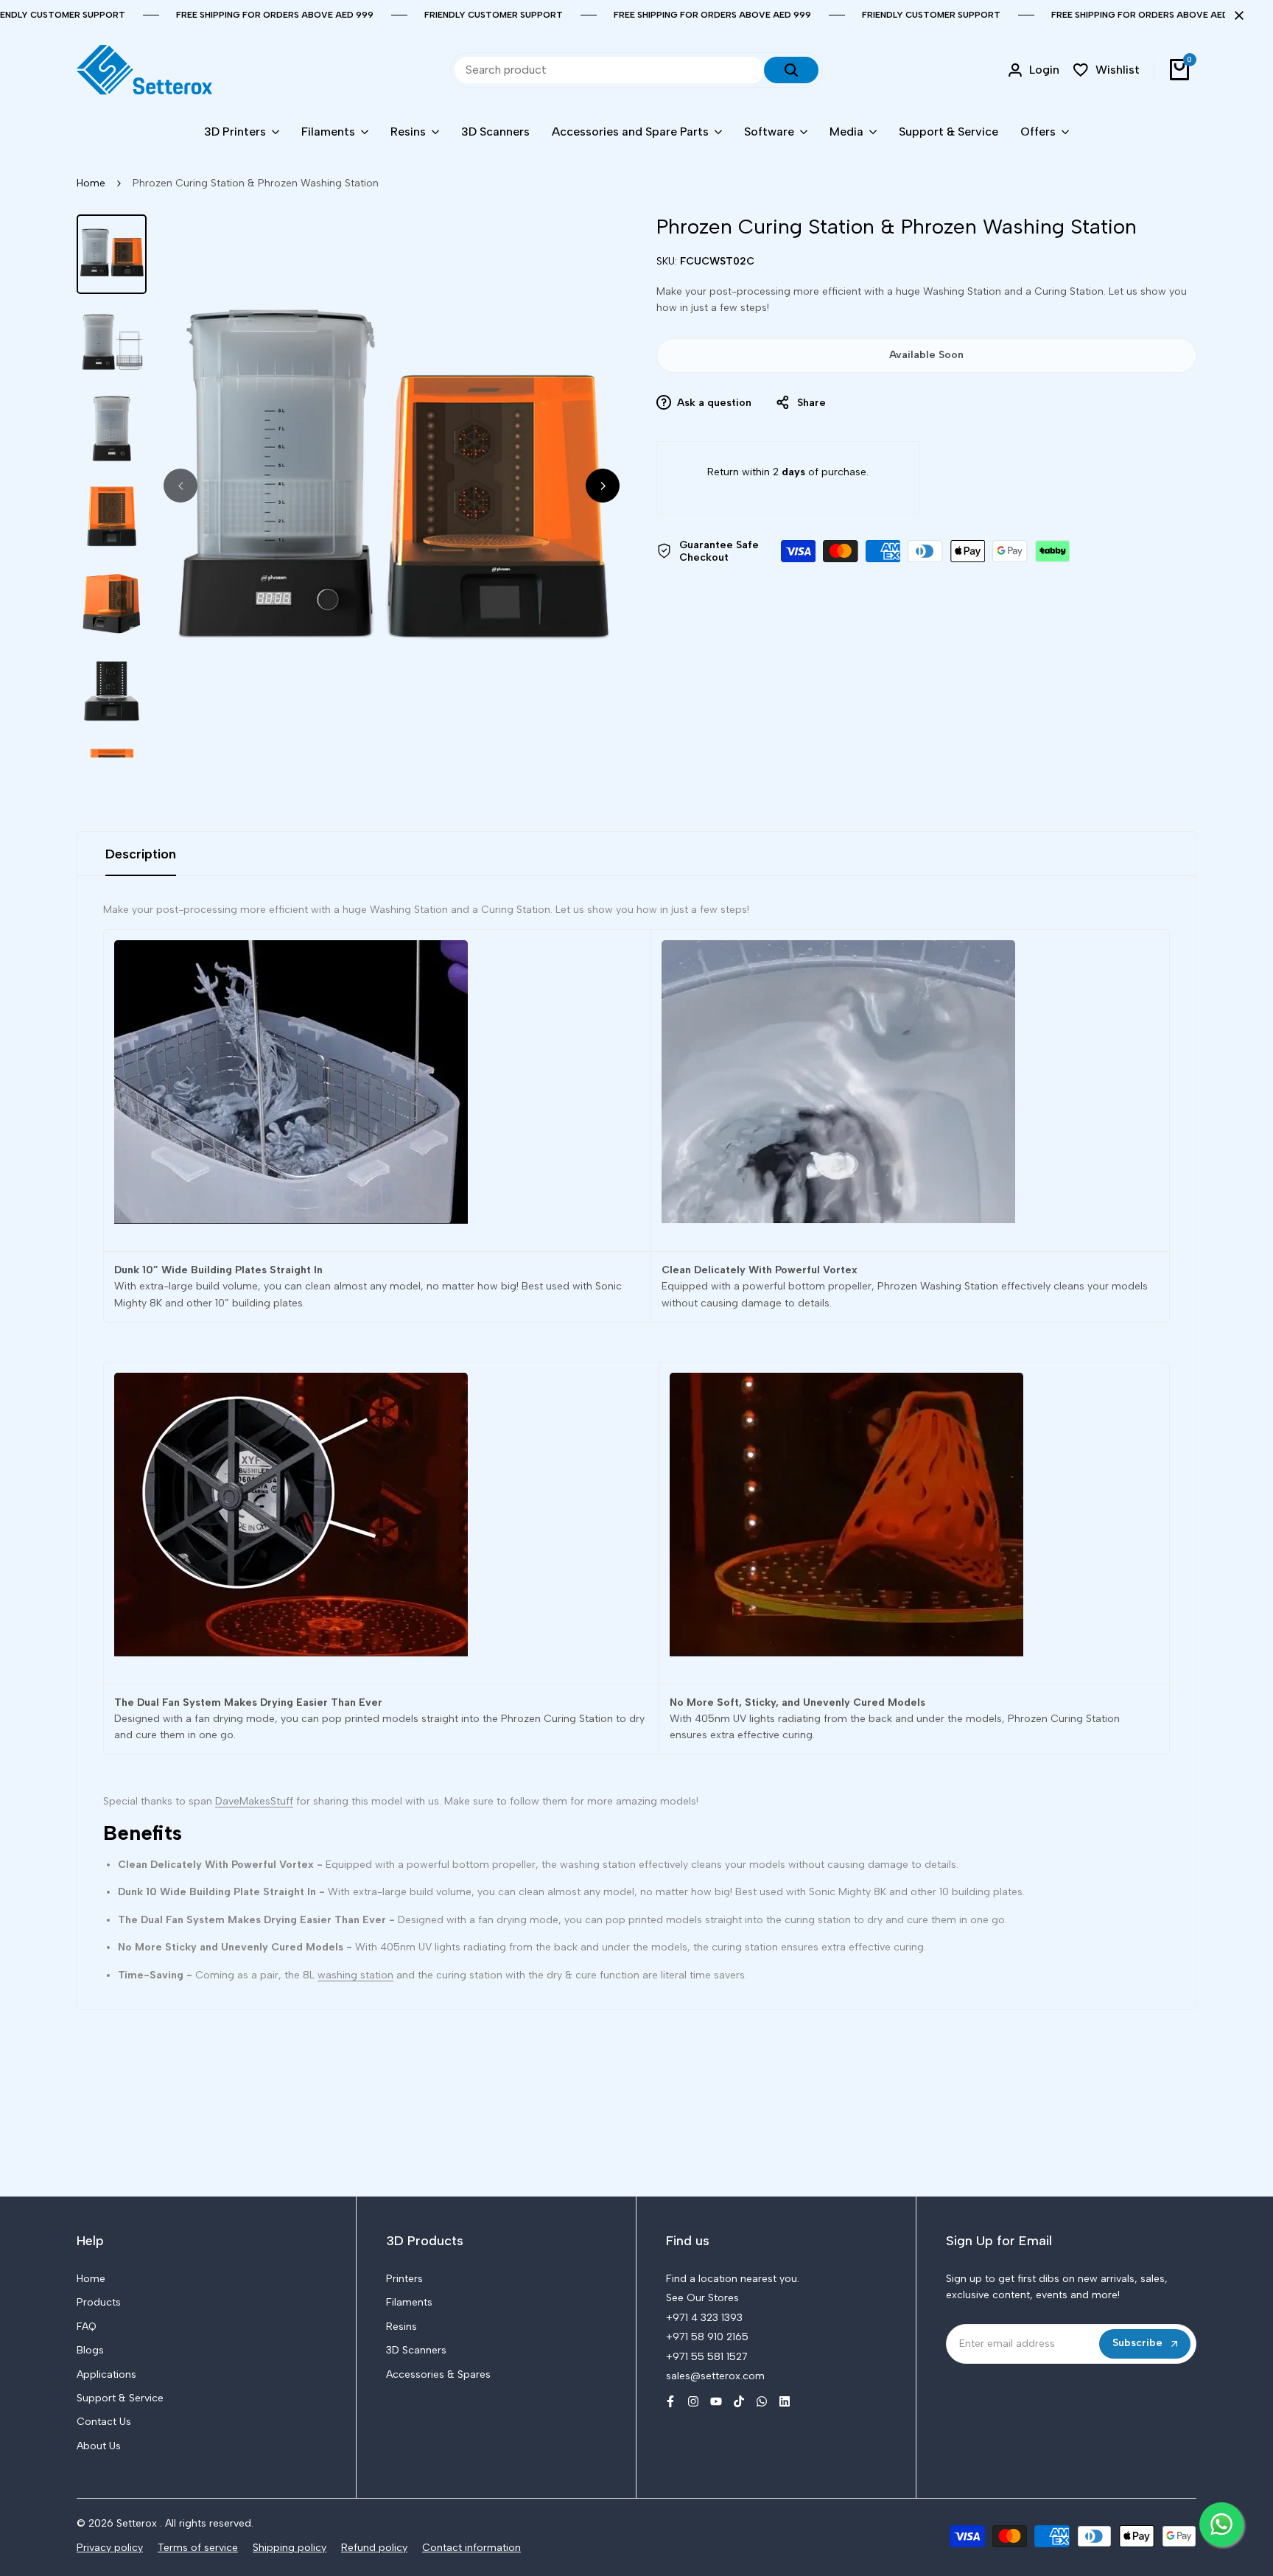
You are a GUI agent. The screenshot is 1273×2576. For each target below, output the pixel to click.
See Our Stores (702, 2298)
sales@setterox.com (715, 2376)
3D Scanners (416, 2350)
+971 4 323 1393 (704, 2318)
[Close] (1236, 15)
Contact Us (104, 2422)
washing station (355, 1975)
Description (141, 854)
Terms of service (198, 2548)
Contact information (471, 2548)
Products (99, 2302)
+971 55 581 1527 (707, 2357)
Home (91, 183)
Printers (404, 2279)
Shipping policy (290, 2548)
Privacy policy (110, 2548)
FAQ (87, 2327)
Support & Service (120, 2398)
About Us (99, 2446)
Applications (106, 2374)
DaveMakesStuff (254, 1801)
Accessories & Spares (438, 2374)
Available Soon (926, 355)
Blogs (90, 2350)
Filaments (409, 2302)
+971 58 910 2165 (707, 2337)
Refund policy (374, 2548)
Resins (401, 2327)
